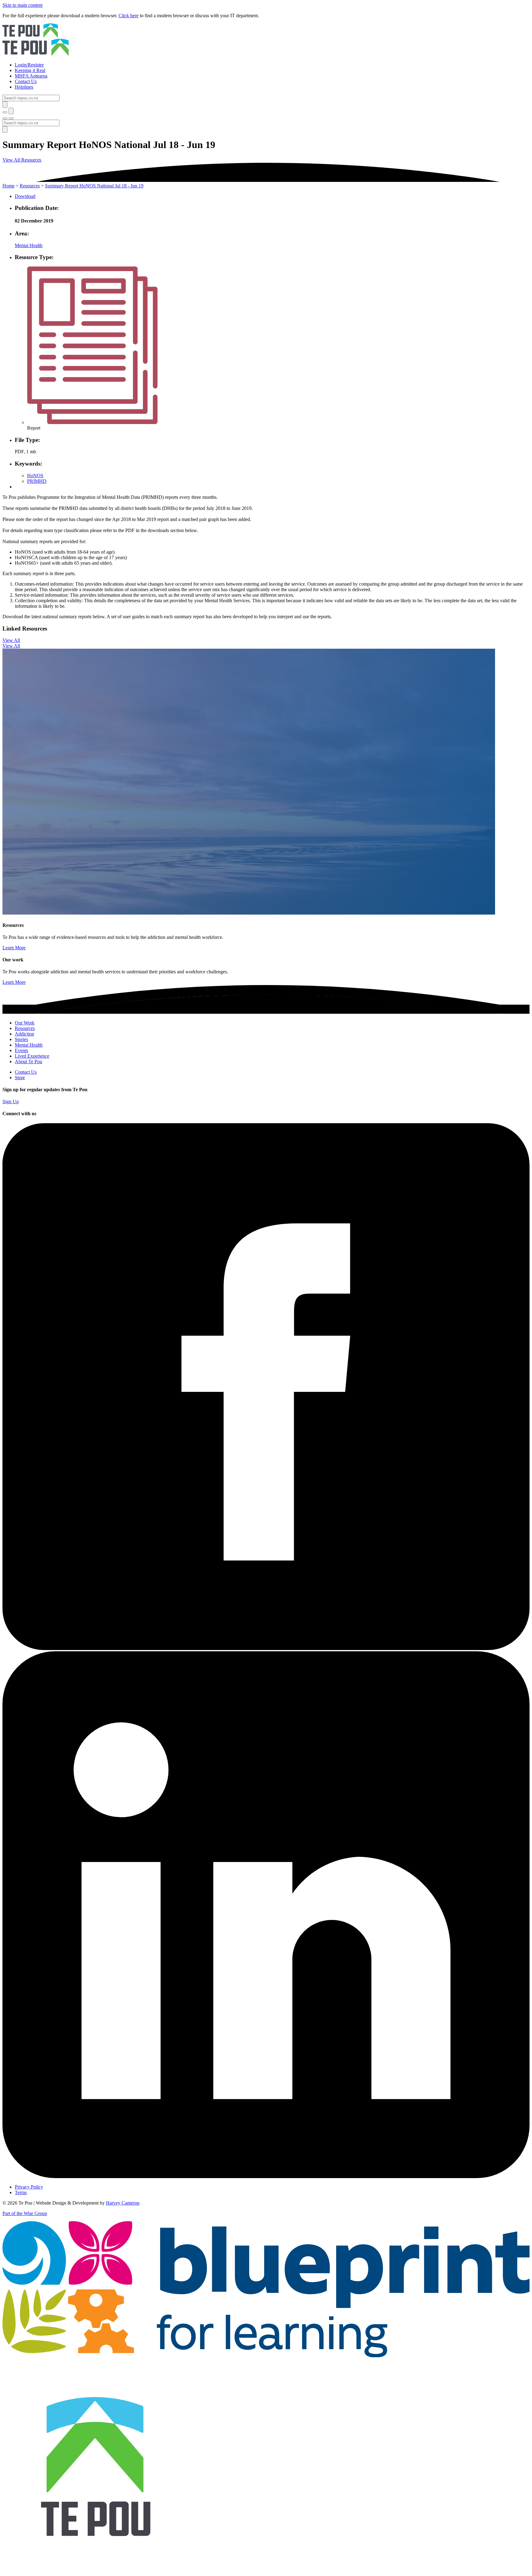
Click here (129, 16)
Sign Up (11, 1102)
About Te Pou (28, 1062)
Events (21, 1050)
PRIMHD (37, 481)
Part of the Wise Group (25, 2213)
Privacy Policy (29, 2187)
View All (11, 640)
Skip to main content (22, 5)
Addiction (24, 1034)
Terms (21, 2192)
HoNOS (35, 476)
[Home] (266, 40)
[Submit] (5, 104)
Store (20, 1078)
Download (25, 196)
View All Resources (22, 160)
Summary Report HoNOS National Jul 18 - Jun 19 (94, 186)
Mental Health (29, 245)
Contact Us (26, 1072)
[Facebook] (266, 1648)
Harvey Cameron (123, 2203)
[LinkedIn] (266, 2176)
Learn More (14, 948)
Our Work (25, 1023)
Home (8, 186)
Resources (30, 186)
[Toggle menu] (5, 118)
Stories (21, 1039)
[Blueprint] (266, 2356)
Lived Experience (32, 1056)
